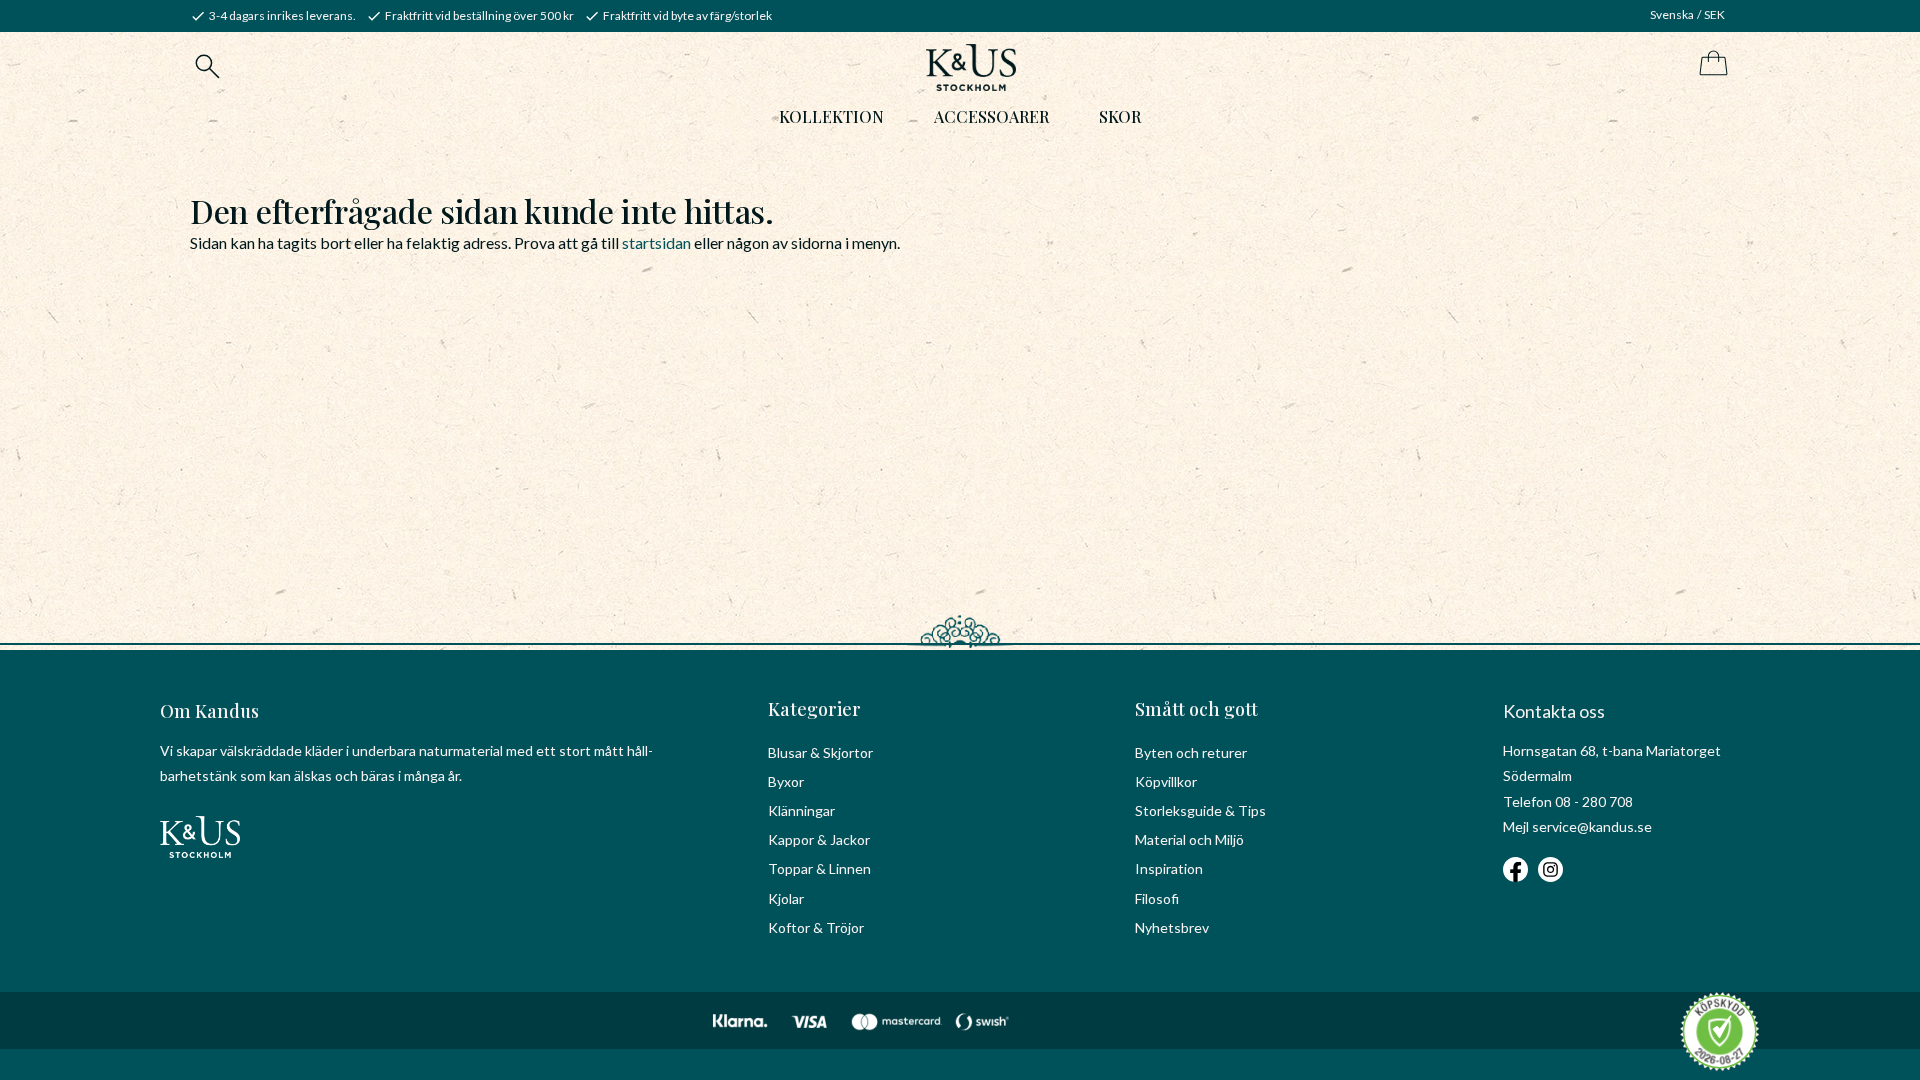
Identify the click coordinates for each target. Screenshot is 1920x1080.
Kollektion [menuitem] (831, 116)
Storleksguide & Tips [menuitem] (1200, 810)
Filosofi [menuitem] (1157, 898)
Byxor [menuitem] (786, 781)
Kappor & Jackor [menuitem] (819, 839)
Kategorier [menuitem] (814, 709)
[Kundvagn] (1709, 64)
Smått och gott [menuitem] (1196, 709)
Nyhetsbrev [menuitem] (1172, 927)
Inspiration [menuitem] (1169, 868)
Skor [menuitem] (1120, 116)
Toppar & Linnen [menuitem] (819, 868)
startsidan (656, 242)
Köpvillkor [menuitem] (1166, 781)
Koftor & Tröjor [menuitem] (816, 927)
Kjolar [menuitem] (786, 898)
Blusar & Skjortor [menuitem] (820, 752)
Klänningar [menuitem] (801, 810)
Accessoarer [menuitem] (991, 116)
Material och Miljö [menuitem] (1189, 839)
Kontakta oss (1554, 711)
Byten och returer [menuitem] (1191, 752)
